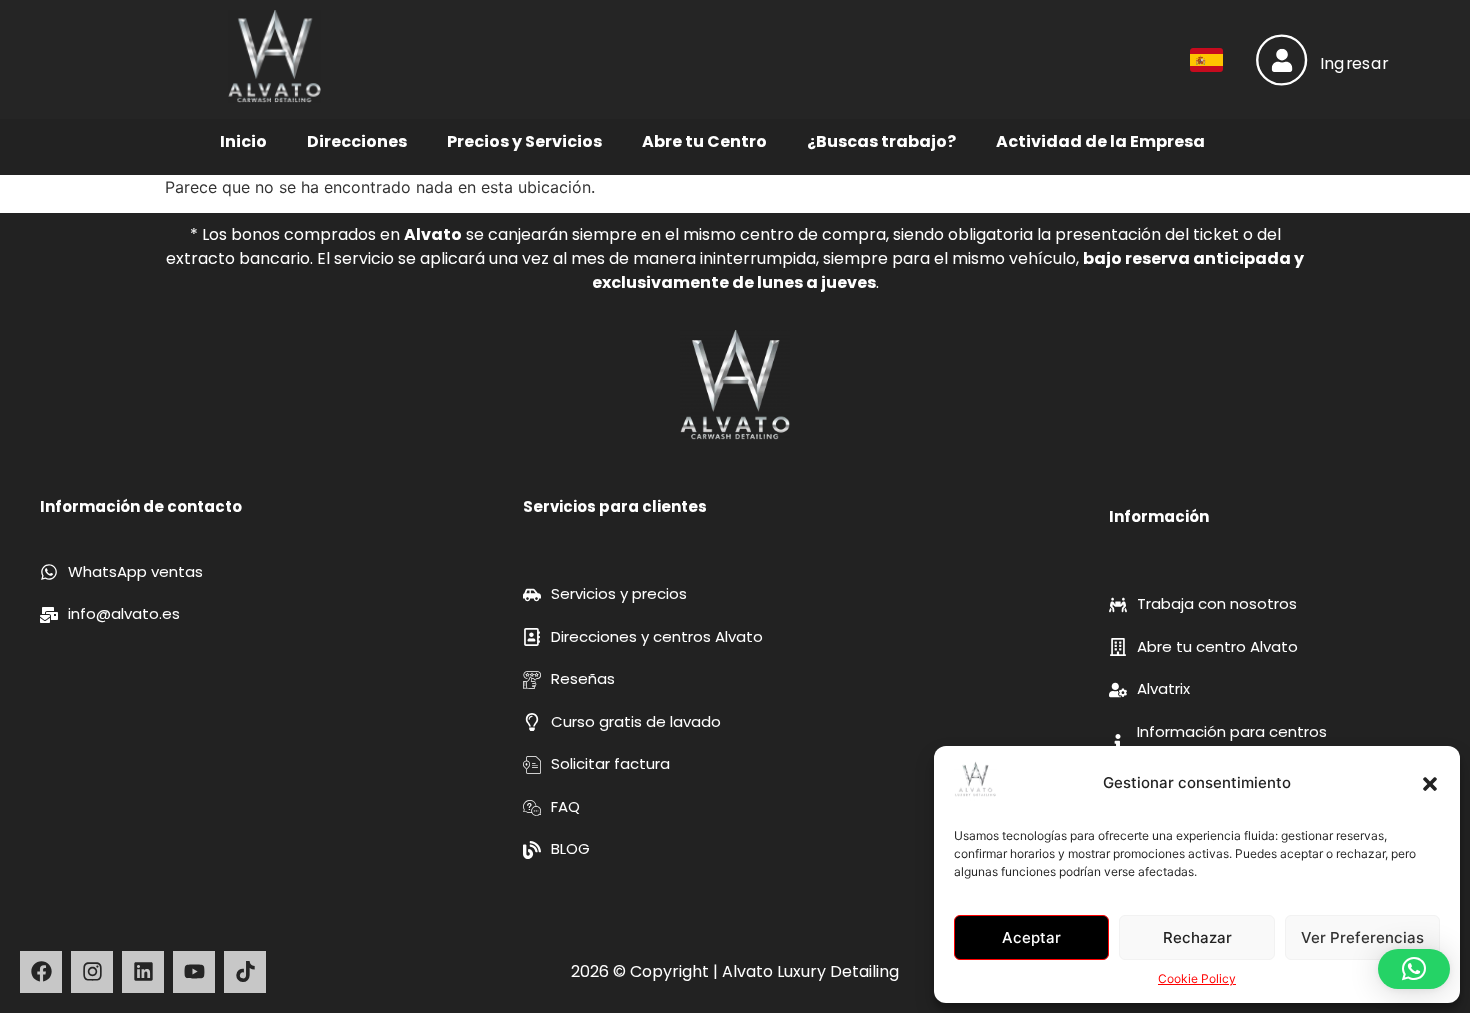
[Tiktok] (245, 972)
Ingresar (1354, 63)
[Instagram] (92, 972)
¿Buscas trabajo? (881, 141)
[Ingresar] (1281, 59)
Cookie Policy (1197, 978)
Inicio (243, 141)
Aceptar (1031, 937)
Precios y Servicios (524, 141)
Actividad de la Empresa (1100, 141)
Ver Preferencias (1362, 937)
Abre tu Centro (704, 141)
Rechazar (1197, 937)
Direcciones (357, 141)
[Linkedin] (143, 972)
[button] (1430, 784)
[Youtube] (194, 972)
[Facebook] (41, 972)
